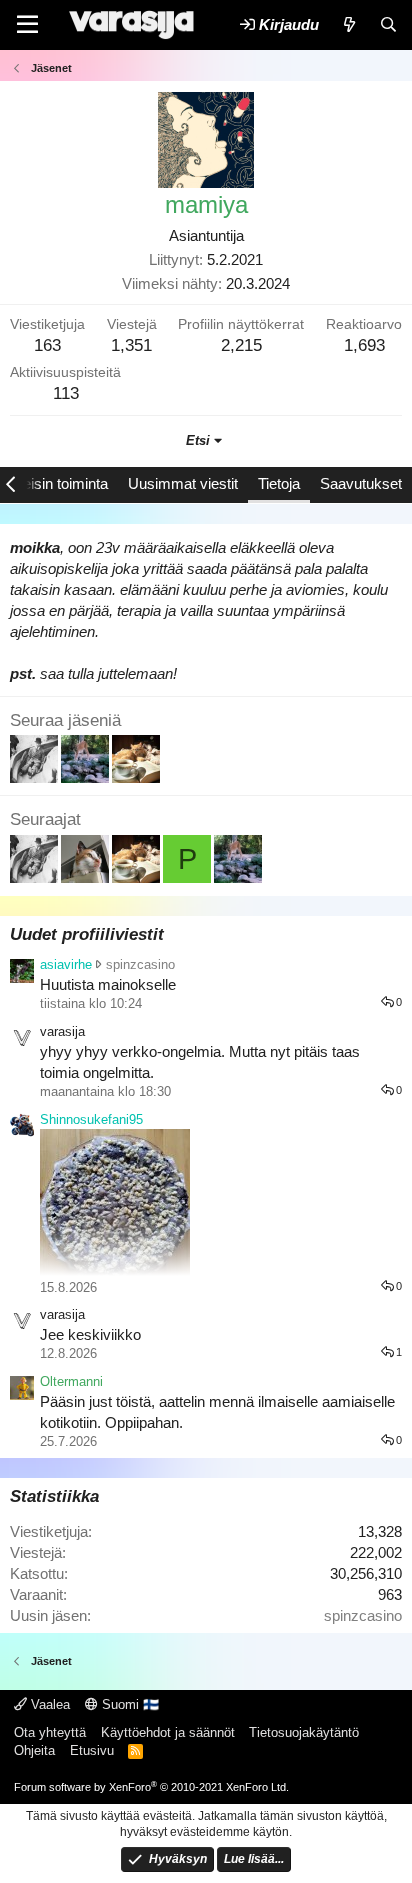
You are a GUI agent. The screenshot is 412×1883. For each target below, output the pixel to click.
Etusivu (92, 1750)
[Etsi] (388, 24)
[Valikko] (27, 25)
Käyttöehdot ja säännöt (168, 1732)
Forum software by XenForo (151, 1787)
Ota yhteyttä (50, 1732)
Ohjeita (34, 1750)
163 (47, 345)
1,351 (131, 345)
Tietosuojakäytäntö (304, 1732)
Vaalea (48, 1704)
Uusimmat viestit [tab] (183, 483)
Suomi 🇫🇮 (128, 1704)
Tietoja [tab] (279, 483)
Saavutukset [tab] (361, 483)
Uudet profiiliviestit (87, 934)
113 (66, 393)
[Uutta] (348, 24)
